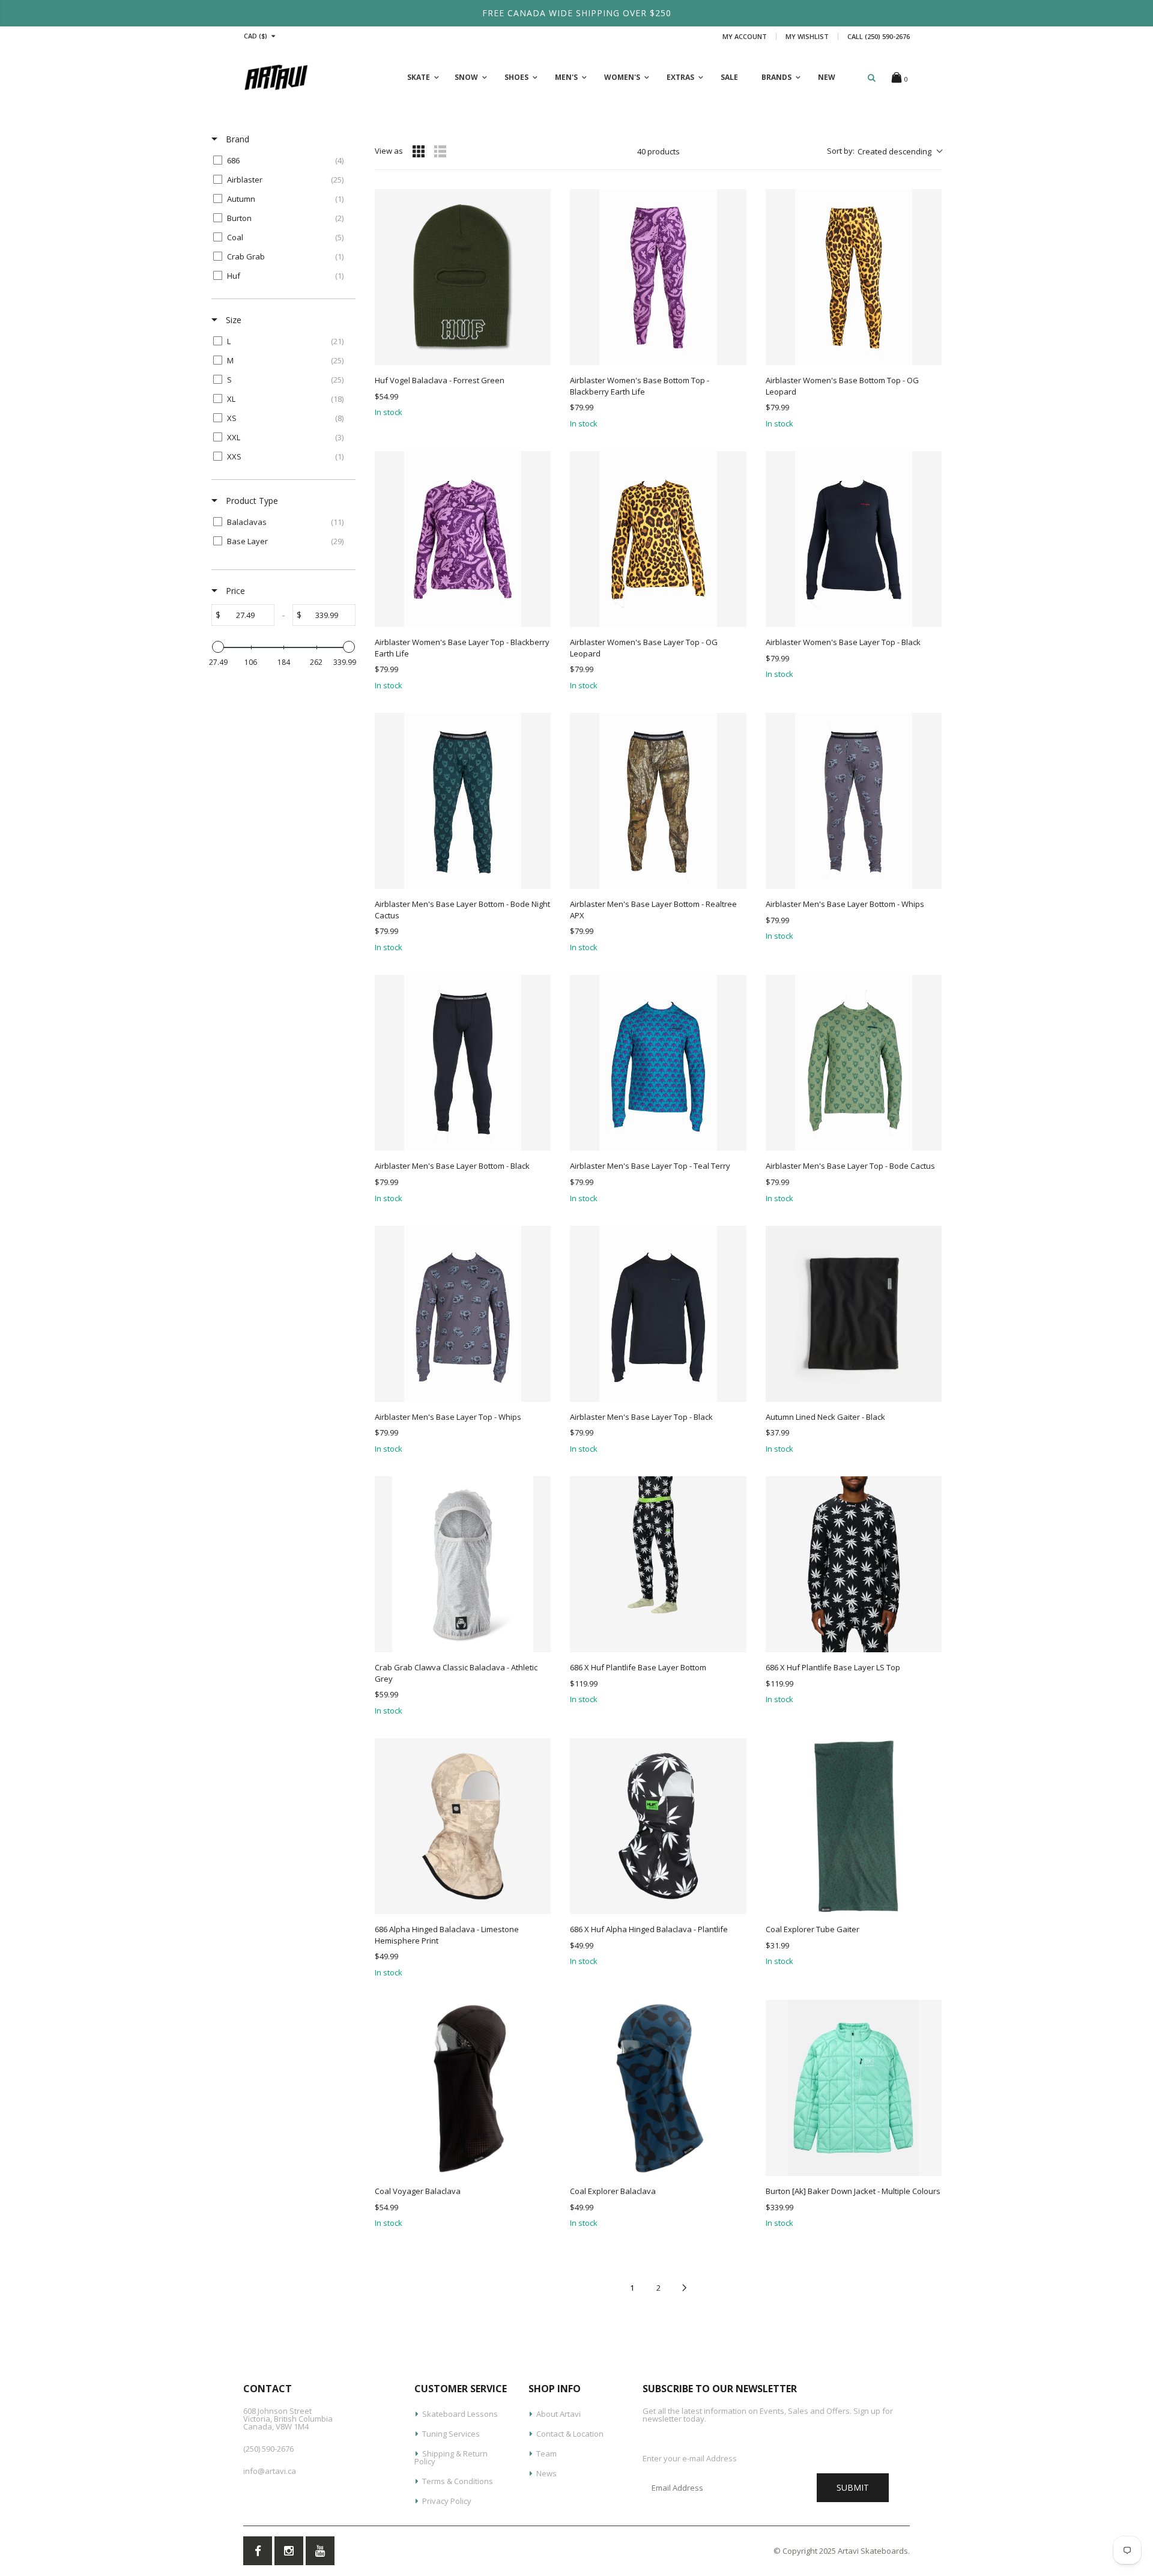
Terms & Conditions (458, 2481)
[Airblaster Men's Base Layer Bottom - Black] (463, 1063)
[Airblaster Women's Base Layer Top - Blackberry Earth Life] (463, 539)
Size (232, 320)
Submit (853, 2487)
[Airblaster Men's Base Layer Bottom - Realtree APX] (658, 801)
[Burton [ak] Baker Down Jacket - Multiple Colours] (854, 2088)
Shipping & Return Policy (451, 2457)
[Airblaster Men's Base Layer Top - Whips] (463, 1314)
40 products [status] (658, 151)
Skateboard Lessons (460, 2414)
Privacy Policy (447, 2501)
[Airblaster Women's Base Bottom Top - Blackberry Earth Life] (658, 277)
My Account (745, 36)
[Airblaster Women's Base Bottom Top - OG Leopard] (854, 277)
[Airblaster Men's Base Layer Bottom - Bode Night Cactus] (463, 801)
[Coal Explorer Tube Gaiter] (854, 1826)
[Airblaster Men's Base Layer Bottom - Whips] (854, 801)
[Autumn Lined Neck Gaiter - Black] (854, 1314)
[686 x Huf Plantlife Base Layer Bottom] (658, 1564)
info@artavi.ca (270, 2471)
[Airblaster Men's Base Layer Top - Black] (658, 1314)
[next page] (685, 2288)
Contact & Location (570, 2434)
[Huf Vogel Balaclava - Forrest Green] (463, 277)
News (546, 2473)
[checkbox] (281, 160)
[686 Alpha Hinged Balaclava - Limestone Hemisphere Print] (463, 1826)
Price (234, 591)
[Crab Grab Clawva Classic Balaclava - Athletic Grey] (463, 1564)
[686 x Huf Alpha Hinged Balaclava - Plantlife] (658, 1826)
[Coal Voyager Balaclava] (463, 2088)
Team (546, 2453)
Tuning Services (451, 2434)
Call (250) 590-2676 (879, 36)
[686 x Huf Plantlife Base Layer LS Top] (854, 1564)
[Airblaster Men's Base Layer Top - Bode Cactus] (854, 1063)
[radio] (419, 151)
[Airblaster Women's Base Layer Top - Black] (854, 539)
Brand (236, 139)
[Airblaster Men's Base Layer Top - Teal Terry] (658, 1063)
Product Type (251, 501)
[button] (884, 151)
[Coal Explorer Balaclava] (658, 2088)
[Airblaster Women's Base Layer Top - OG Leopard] (658, 539)
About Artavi (558, 2414)
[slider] (218, 647)
